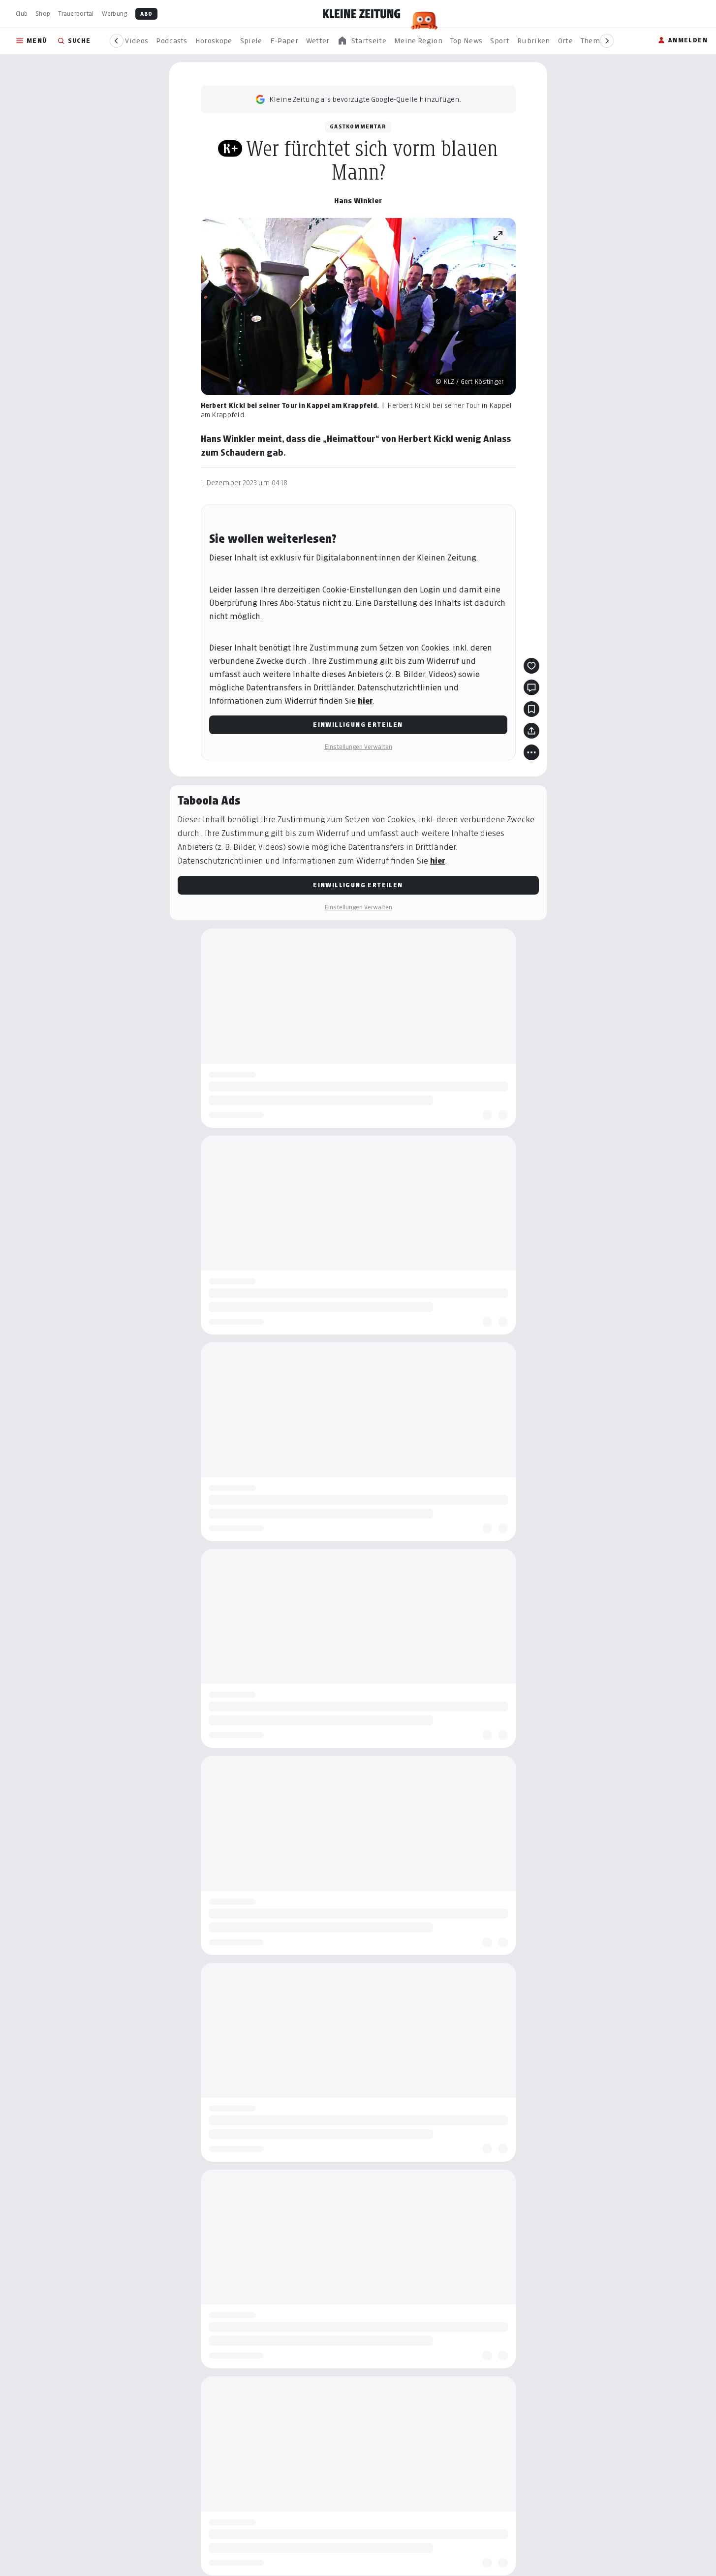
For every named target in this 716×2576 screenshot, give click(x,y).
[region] (362, 41)
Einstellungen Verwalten (358, 747)
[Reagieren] (531, 666)
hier (365, 701)
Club (22, 14)
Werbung (115, 14)
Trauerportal (76, 14)
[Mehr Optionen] (531, 752)
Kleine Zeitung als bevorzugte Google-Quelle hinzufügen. (365, 99)
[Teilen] (531, 731)
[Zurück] (117, 41)
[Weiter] (607, 41)
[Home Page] (362, 14)
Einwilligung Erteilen (358, 725)
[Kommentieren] (531, 687)
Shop (43, 14)
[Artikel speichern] (531, 709)
